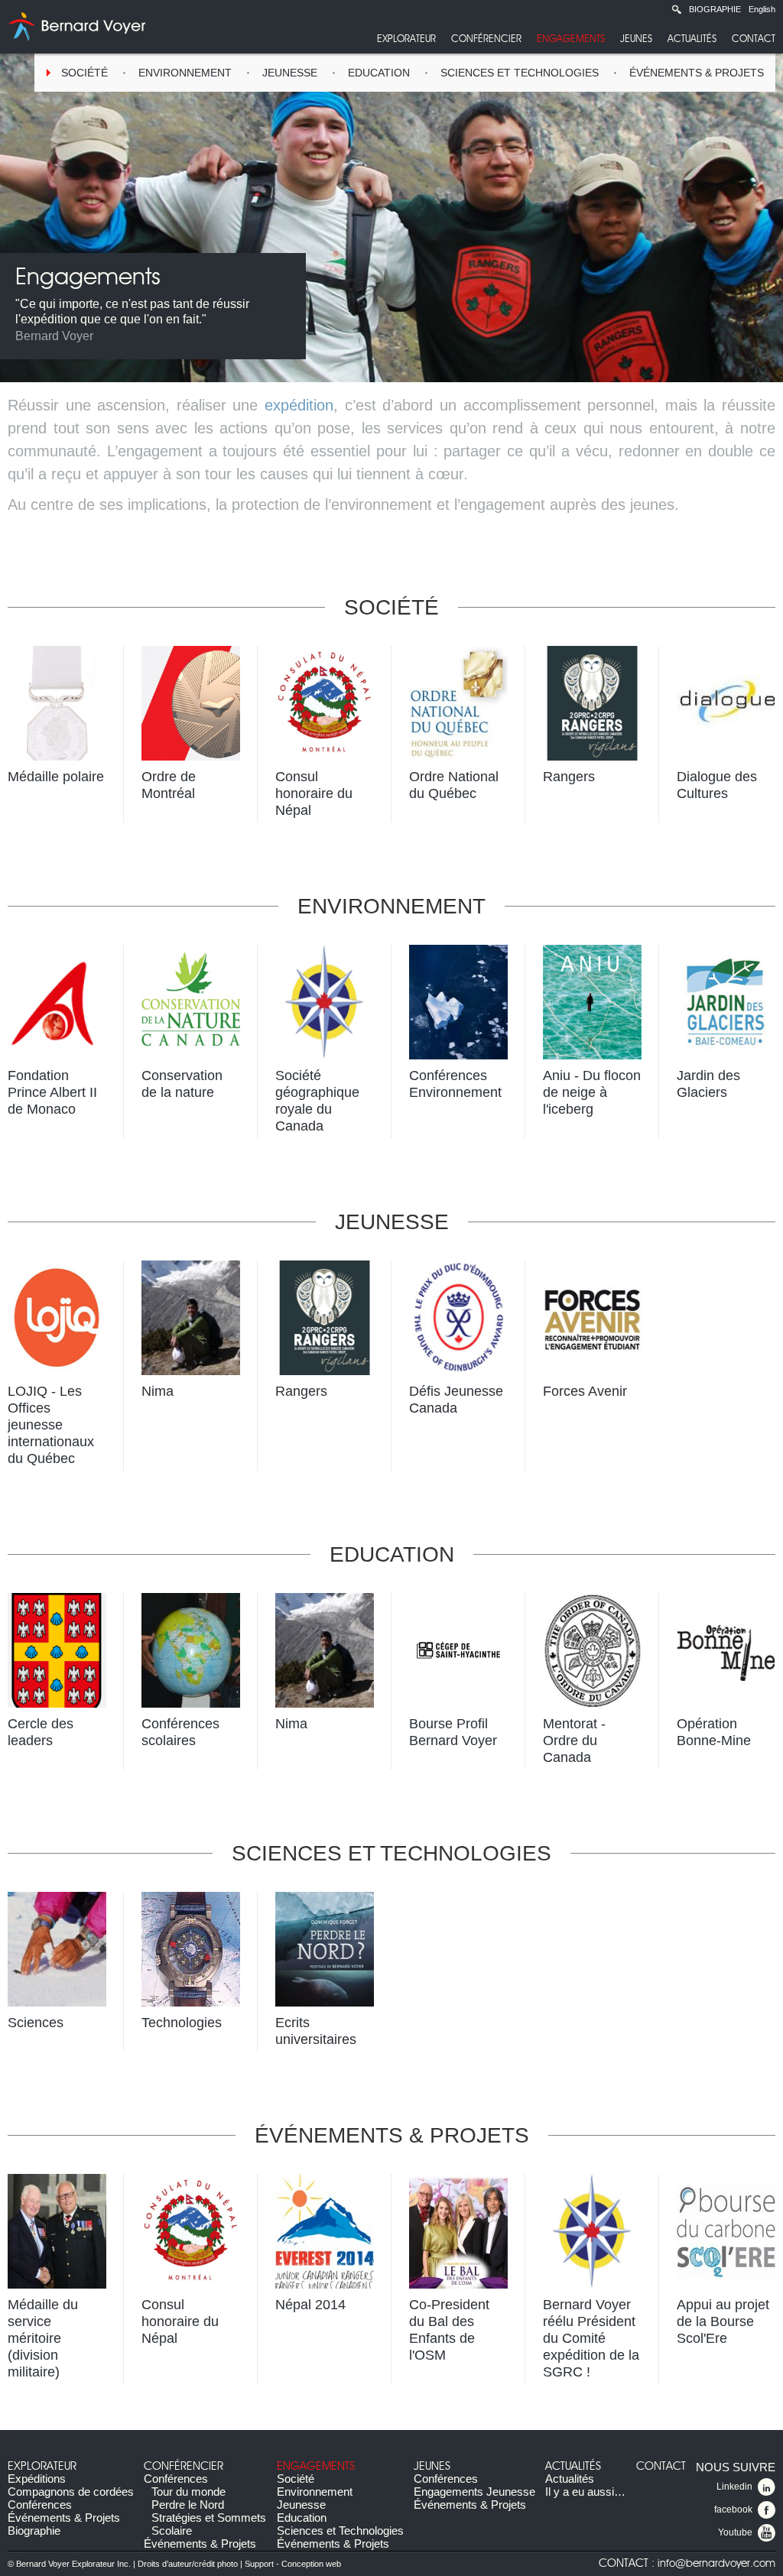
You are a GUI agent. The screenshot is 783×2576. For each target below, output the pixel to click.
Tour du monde (188, 2492)
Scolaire (172, 2531)
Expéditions (37, 2479)
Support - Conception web (293, 2564)
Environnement (185, 73)
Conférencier (486, 39)
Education (379, 73)
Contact (754, 39)
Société (84, 73)
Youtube (735, 2532)
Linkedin (734, 2487)
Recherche (677, 9)
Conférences (40, 2505)
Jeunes (636, 39)
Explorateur (406, 39)
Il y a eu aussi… (585, 2492)
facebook (733, 2509)
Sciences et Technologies (520, 73)
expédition (299, 405)
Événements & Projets (697, 73)
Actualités (692, 39)
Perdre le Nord (188, 2505)
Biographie (715, 9)
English (762, 9)
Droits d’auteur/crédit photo (188, 2564)
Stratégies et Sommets (209, 2518)
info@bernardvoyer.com (716, 2564)
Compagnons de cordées (71, 2492)
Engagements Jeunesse (474, 2492)
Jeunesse (290, 73)
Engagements (571, 39)
